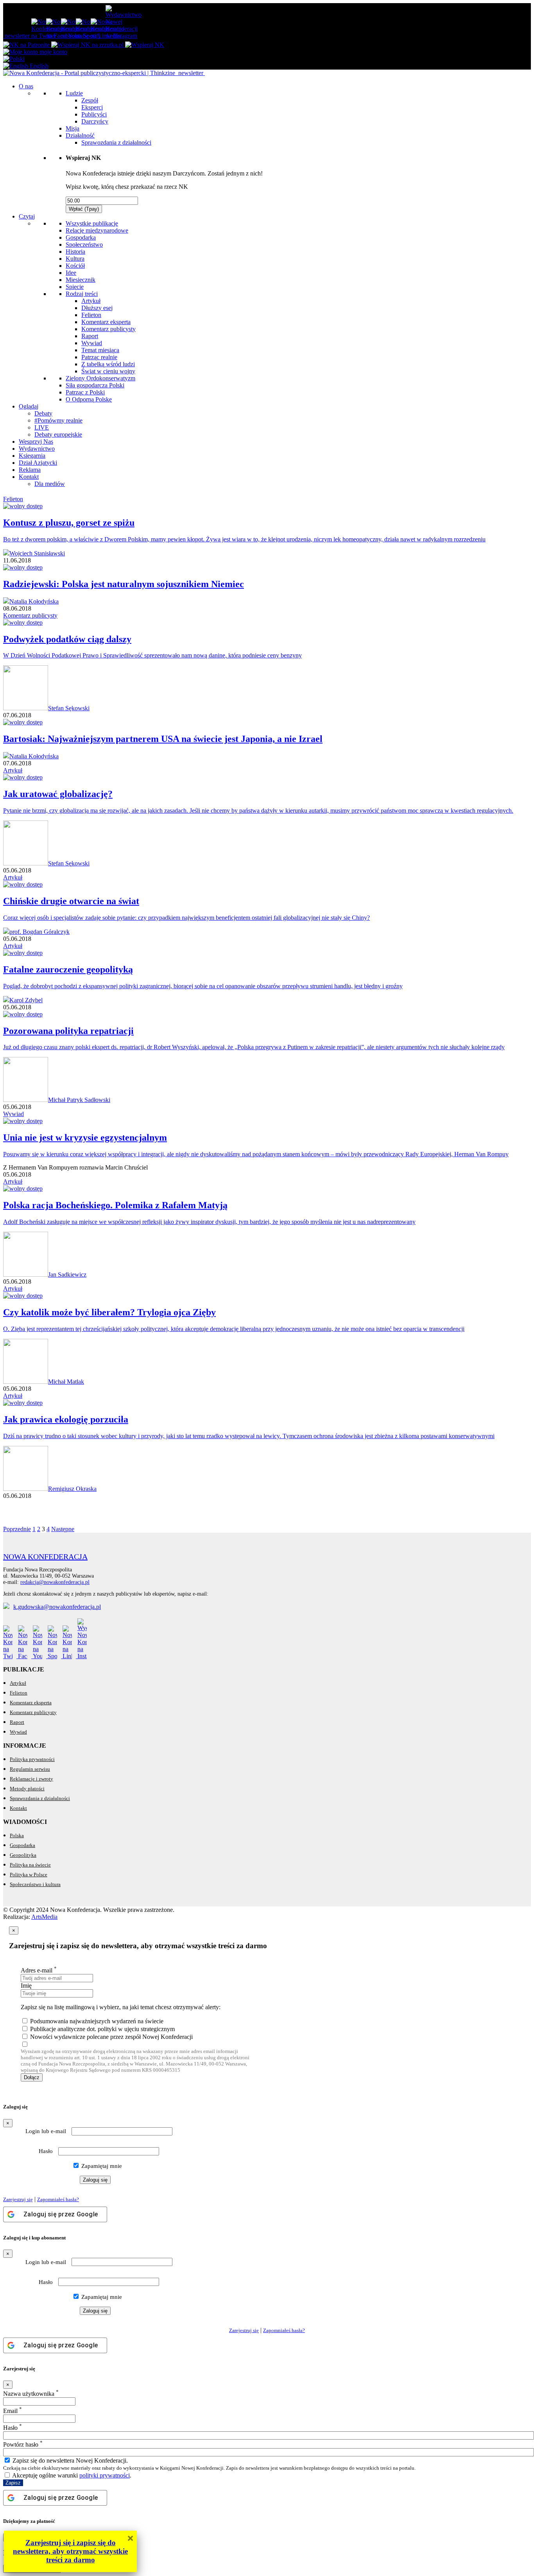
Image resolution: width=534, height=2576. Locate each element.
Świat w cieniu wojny (108, 371)
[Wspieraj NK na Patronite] (27, 45)
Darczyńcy (95, 121)
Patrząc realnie (99, 357)
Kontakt (29, 477)
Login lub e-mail (46, 2131)
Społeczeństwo (84, 245)
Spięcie (75, 287)
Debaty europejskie (58, 434)
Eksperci (92, 107)
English (38, 66)
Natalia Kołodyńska (34, 601)
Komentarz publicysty (108, 329)
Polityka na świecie (30, 1865)
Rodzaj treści (82, 294)
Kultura (75, 259)
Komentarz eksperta (106, 322)
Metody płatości (27, 1789)
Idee (71, 273)
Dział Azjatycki (38, 463)
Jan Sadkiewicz (67, 1275)
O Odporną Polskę (89, 399)
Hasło (46, 2151)
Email (13, 2411)
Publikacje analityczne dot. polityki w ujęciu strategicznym (102, 2029)
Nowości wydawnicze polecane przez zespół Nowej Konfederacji (111, 2037)
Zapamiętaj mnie (101, 2166)
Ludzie (74, 93)
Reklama (30, 470)
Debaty (43, 413)
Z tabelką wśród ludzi (108, 364)
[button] (14, 59)
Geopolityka (23, 1855)
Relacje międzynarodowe (97, 230)
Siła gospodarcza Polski (95, 385)
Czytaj (27, 216)
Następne (63, 1529)
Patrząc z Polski (85, 392)
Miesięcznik (81, 280)
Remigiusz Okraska (72, 1489)
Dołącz (32, 2077)
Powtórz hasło (23, 2444)
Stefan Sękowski (69, 708)
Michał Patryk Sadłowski (79, 1100)
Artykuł (91, 301)
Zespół (90, 100)
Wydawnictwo (37, 449)
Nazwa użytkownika (31, 2394)
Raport (90, 336)
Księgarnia (32, 456)
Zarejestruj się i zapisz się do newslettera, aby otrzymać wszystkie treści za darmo (70, 2551)
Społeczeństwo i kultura (35, 1884)
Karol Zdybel (26, 1000)
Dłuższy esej (97, 308)
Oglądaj (29, 406)
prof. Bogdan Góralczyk (39, 932)
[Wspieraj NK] (145, 45)
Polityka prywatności (32, 1759)
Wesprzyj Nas (36, 442)
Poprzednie (17, 1529)
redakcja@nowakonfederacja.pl (55, 1582)
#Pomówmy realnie (58, 420)
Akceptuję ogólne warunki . (71, 2475)
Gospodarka (81, 237)
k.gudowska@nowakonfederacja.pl (57, 1607)
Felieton (91, 315)
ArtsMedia (44, 1917)
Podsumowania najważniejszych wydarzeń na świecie (97, 2021)
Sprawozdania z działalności (116, 142)
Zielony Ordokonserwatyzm (100, 378)
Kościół (75, 266)
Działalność (80, 135)
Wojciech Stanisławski (37, 553)
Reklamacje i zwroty (31, 1779)
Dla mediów (50, 484)
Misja (73, 128)
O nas (26, 86)
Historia (75, 252)
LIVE (42, 427)
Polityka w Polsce (29, 1875)
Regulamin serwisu (30, 1769)
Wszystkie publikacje (92, 223)
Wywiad (92, 343)
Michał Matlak (66, 1382)
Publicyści (94, 114)
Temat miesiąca (100, 350)
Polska (17, 1835)
